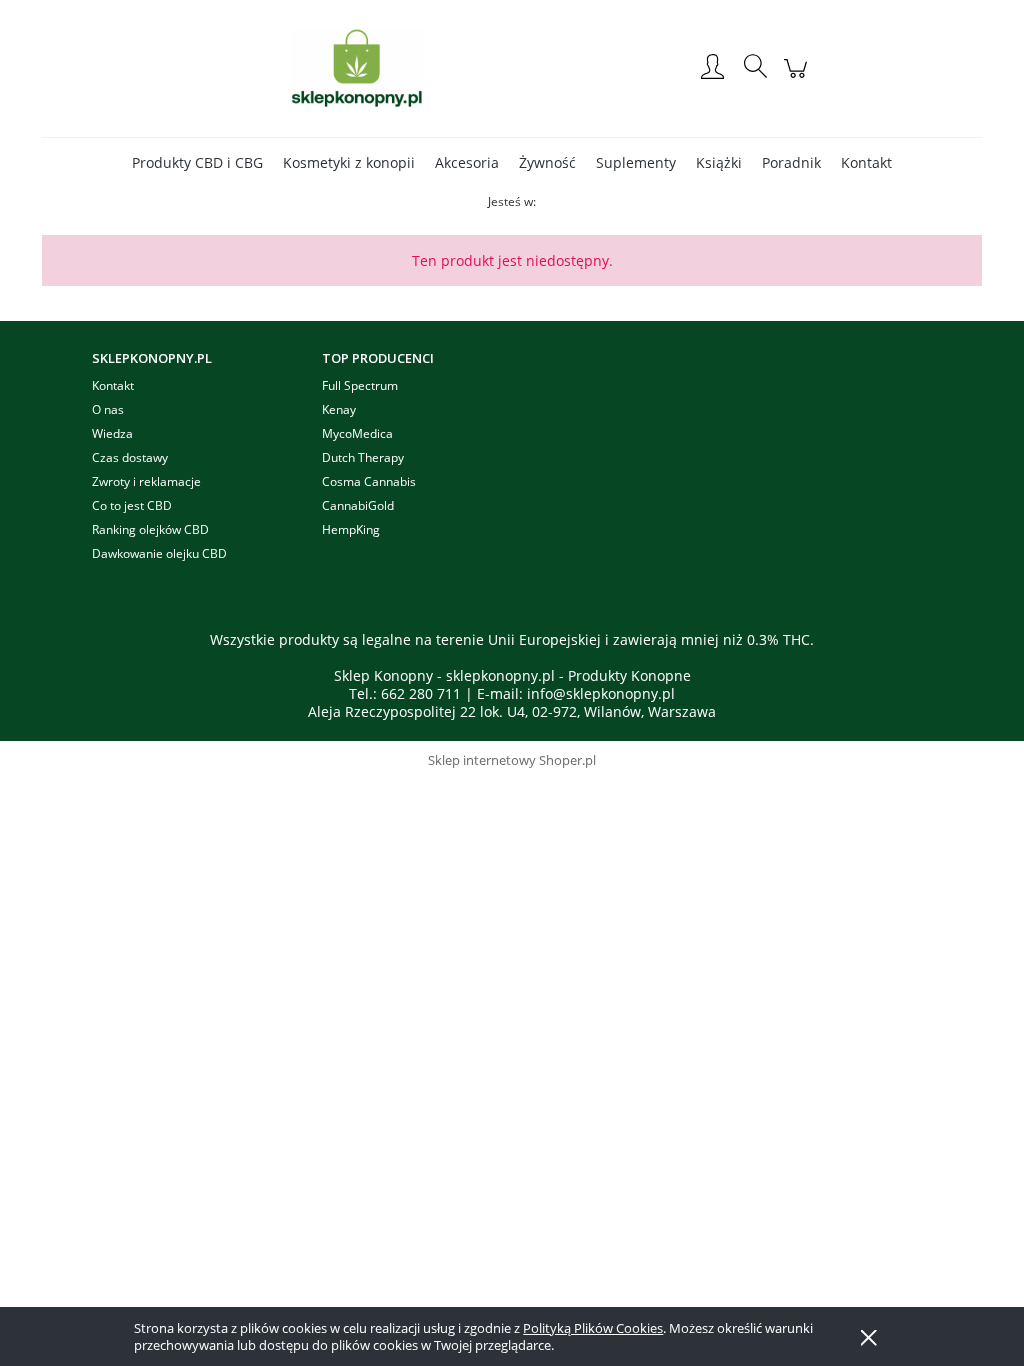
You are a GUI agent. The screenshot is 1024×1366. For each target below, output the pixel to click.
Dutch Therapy (363, 457)
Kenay (339, 409)
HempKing (351, 529)
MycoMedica (357, 433)
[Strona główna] (357, 68)
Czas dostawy (130, 457)
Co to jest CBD (132, 505)
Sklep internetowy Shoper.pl (512, 760)
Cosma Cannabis (369, 481)
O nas (108, 409)
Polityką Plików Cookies (593, 1328)
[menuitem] (197, 162)
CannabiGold (358, 505)
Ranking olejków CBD (150, 529)
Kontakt (113, 385)
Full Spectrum (360, 385)
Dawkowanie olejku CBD (159, 553)
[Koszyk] (798, 78)
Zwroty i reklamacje (146, 481)
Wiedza (112, 433)
